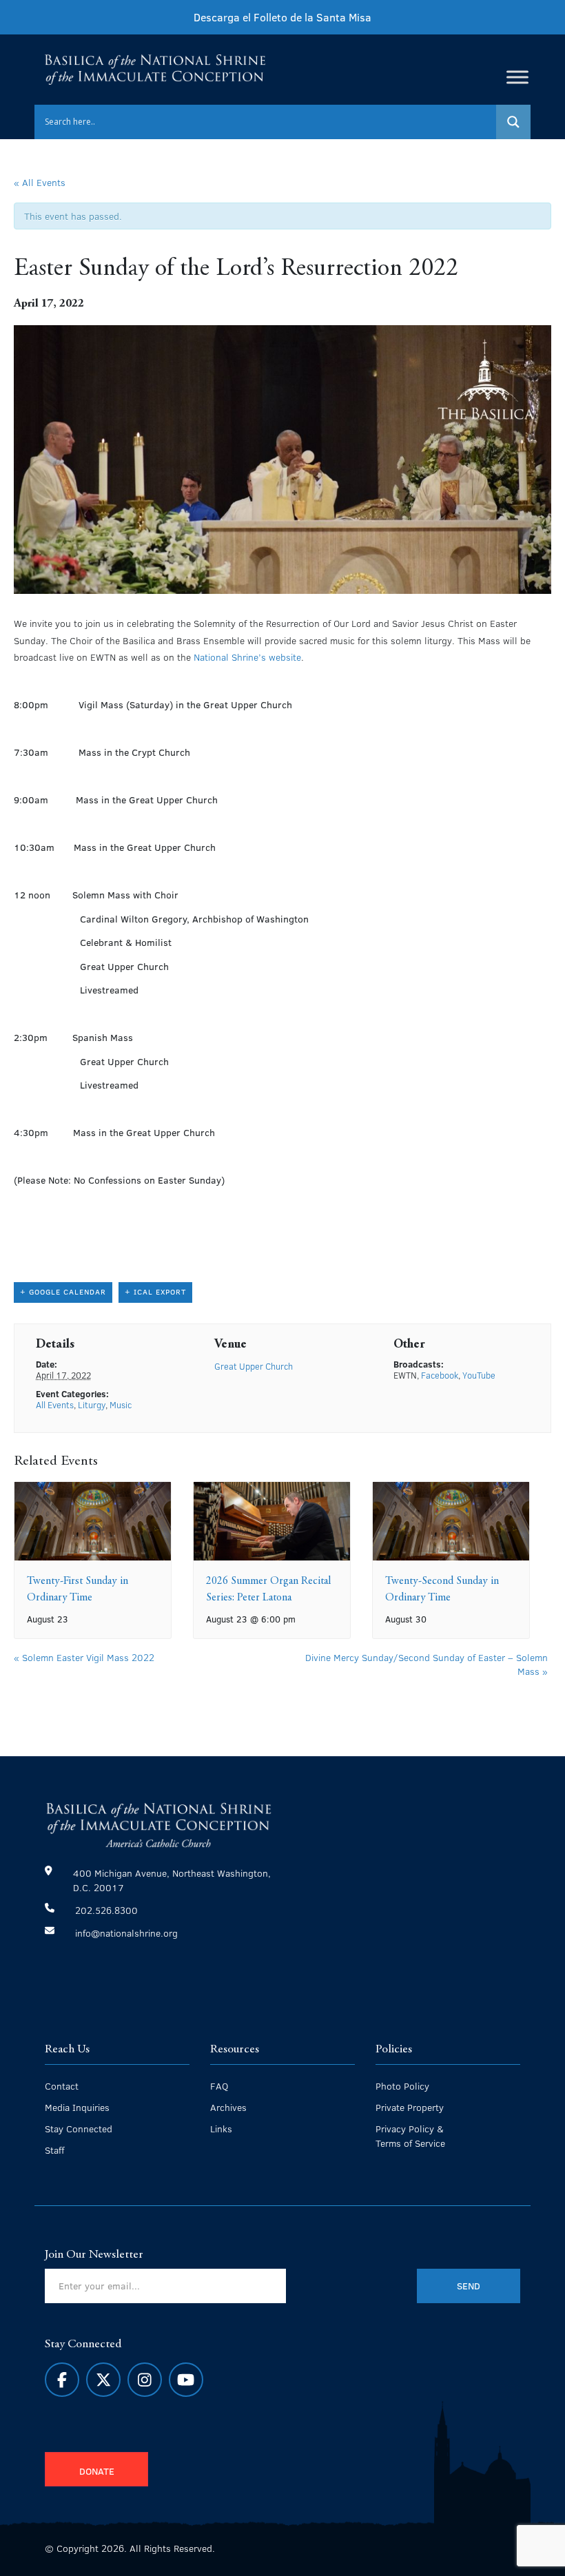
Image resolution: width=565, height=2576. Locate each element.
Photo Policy (402, 2086)
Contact (62, 2086)
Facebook (440, 1375)
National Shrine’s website (247, 657)
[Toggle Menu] (517, 77)
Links (221, 2129)
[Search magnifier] (513, 122)
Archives (228, 2107)
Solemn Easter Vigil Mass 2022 (84, 1657)
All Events (55, 1405)
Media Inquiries (77, 2107)
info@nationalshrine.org (126, 1933)
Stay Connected (79, 2129)
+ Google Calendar (63, 1291)
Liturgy (92, 1405)
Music (121, 1405)
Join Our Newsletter (94, 2255)
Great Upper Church (254, 1366)
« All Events (40, 182)
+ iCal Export (155, 1291)
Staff (54, 2150)
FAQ (219, 2086)
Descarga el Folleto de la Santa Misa (282, 17)
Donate (97, 2471)
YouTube (479, 1375)
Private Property (410, 2107)
